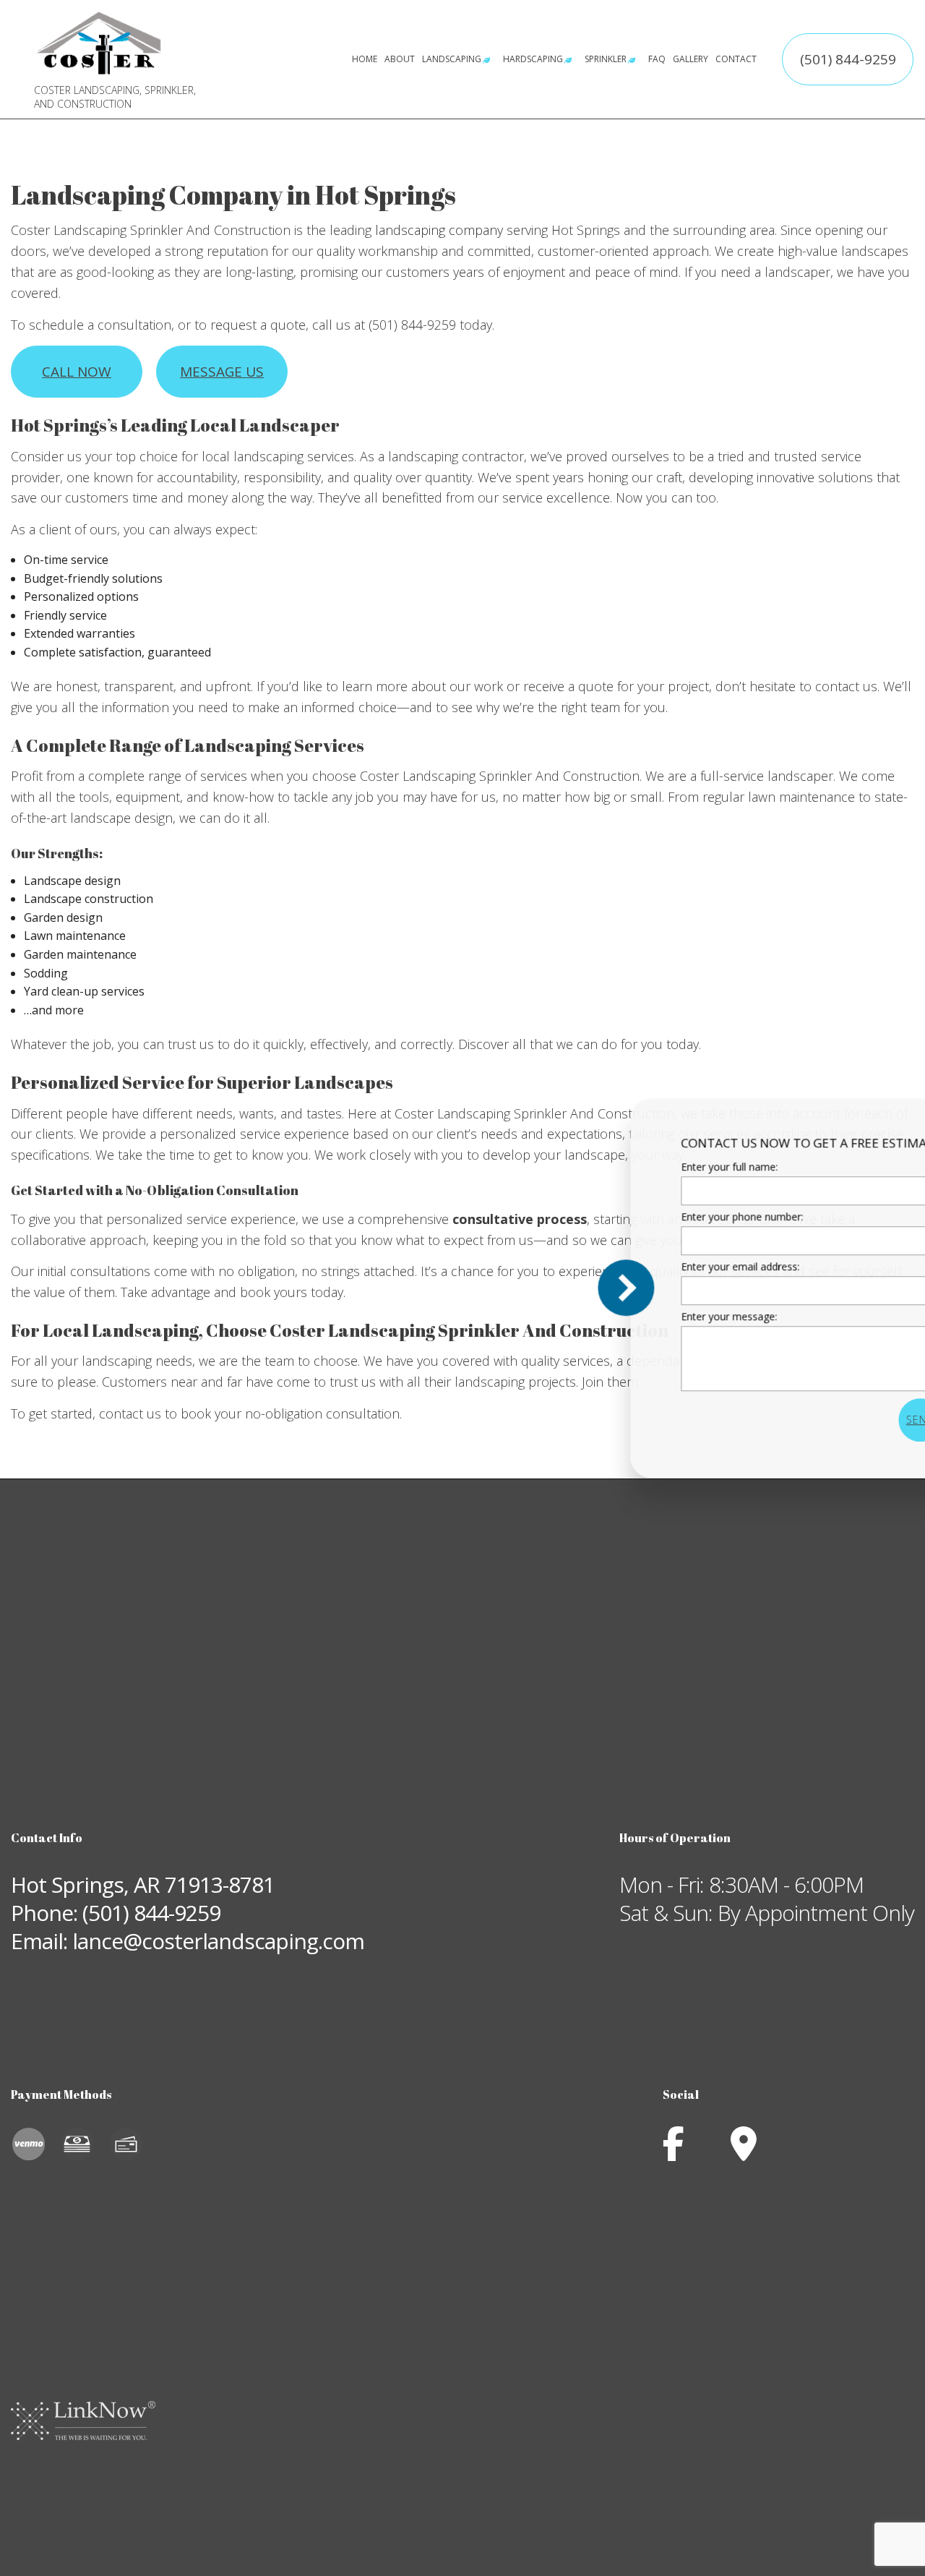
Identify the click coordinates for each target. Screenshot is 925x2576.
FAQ (657, 59)
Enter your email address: (654, 1266)
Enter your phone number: (656, 1216)
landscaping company (439, 230)
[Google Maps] (744, 2152)
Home (365, 59)
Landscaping (452, 59)
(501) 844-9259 (848, 59)
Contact (736, 59)
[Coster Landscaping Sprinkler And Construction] (99, 42)
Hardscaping (533, 59)
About (400, 59)
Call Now (77, 372)
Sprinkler (606, 59)
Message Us (222, 372)
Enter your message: (643, 1316)
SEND (834, 1420)
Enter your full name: (643, 1167)
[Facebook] (674, 2152)
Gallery (690, 59)
